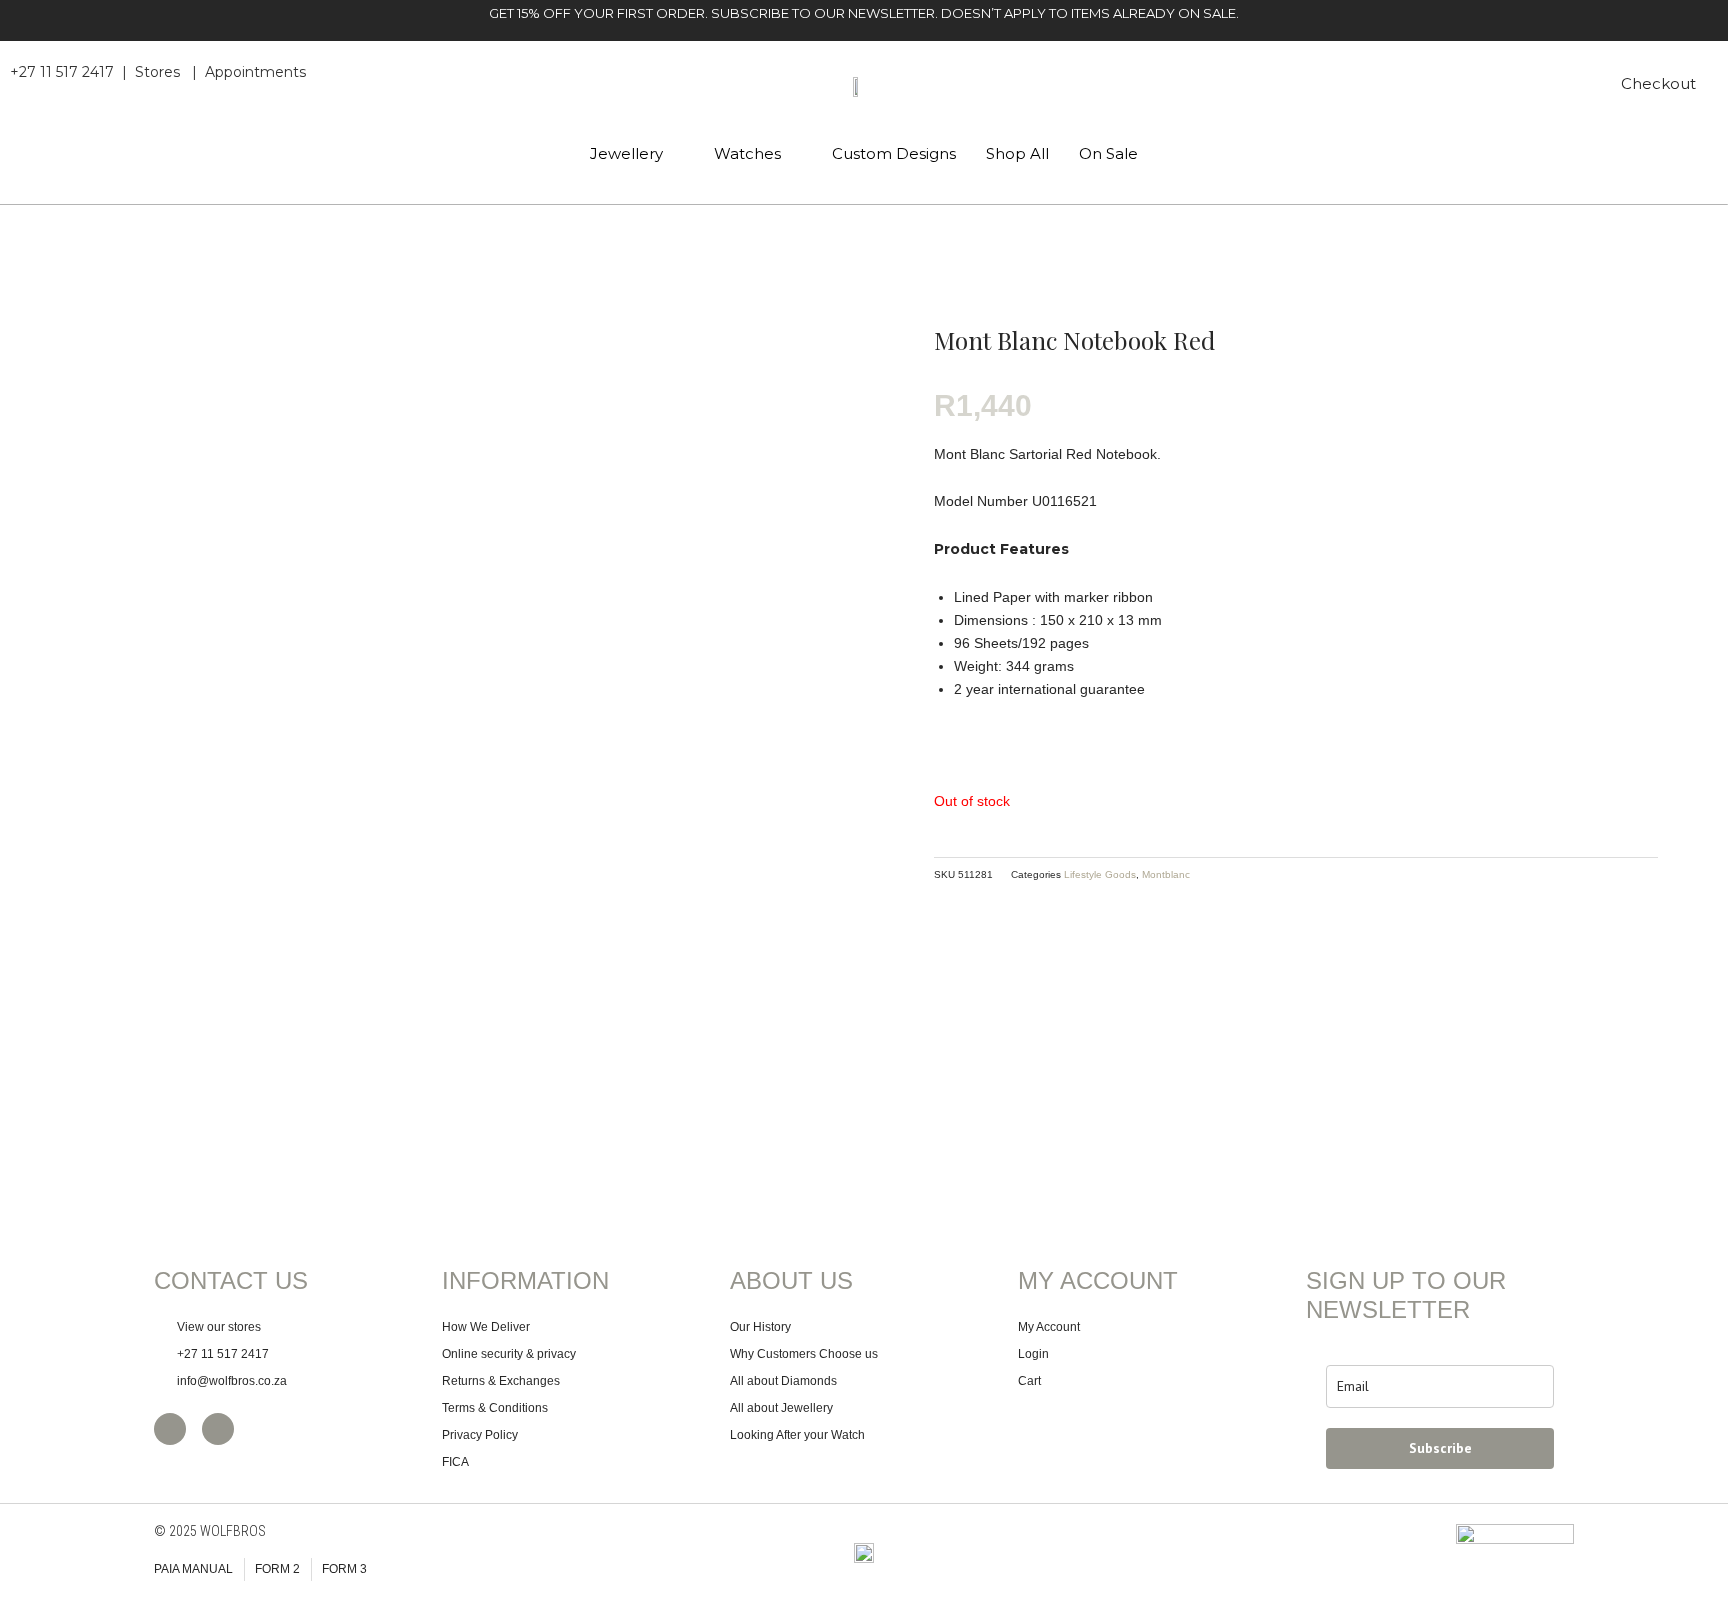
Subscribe (1440, 1448)
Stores (157, 72)
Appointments (255, 72)
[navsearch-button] (1561, 86)
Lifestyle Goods (1100, 874)
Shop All (1017, 153)
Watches (747, 153)
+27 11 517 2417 (62, 72)
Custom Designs (894, 153)
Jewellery (626, 153)
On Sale (1108, 153)
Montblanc (1166, 874)
